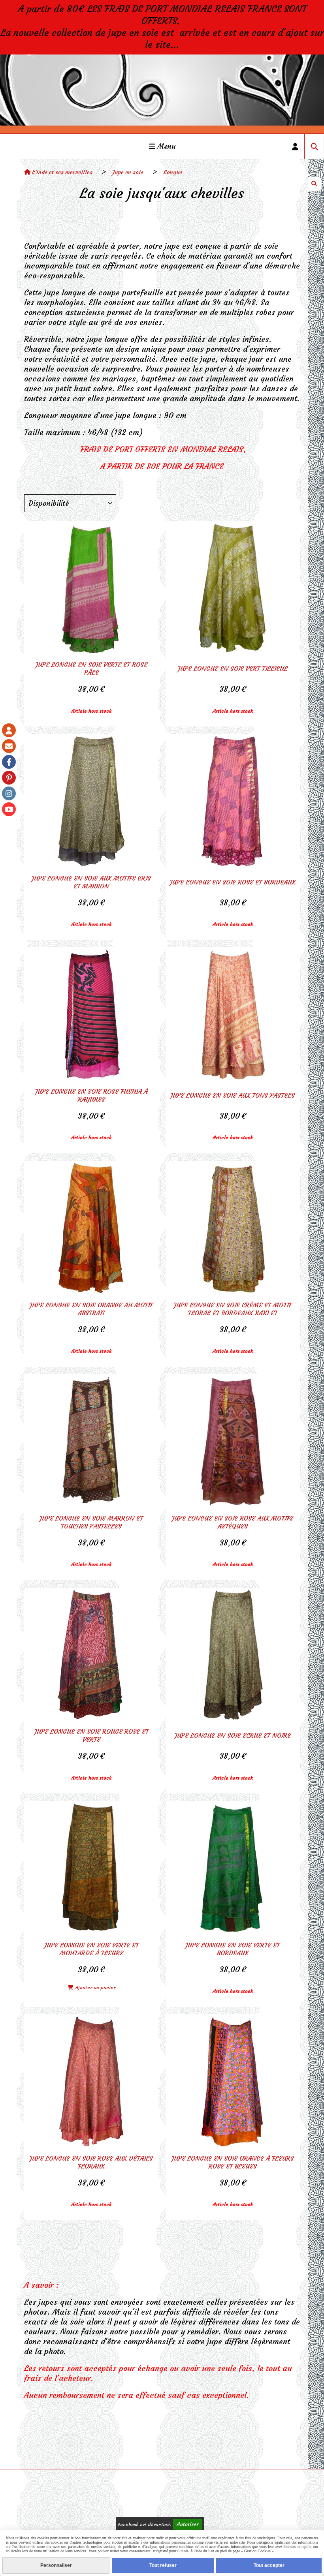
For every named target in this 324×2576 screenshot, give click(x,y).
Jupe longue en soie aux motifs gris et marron (91, 882)
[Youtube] (9, 809)
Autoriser (187, 2524)
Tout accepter (269, 2565)
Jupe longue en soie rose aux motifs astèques (233, 1522)
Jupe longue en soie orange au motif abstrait (91, 1309)
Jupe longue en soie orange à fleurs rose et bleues (233, 2162)
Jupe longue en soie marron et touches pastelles (91, 1522)
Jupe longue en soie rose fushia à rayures (91, 1095)
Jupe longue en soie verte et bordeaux (233, 1949)
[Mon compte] (9, 730)
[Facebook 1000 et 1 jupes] (9, 762)
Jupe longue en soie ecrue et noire (233, 1735)
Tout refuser (163, 2565)
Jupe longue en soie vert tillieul (233, 668)
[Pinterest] (9, 778)
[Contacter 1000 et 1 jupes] (9, 746)
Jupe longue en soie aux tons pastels (233, 1095)
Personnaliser (56, 2565)
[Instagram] (9, 793)
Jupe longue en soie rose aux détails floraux (91, 2162)
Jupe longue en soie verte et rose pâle (91, 668)
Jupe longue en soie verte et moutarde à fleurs (91, 1949)
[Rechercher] (314, 146)
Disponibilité (49, 503)
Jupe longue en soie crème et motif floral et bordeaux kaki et (233, 1309)
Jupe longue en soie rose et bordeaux (233, 882)
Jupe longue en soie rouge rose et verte (91, 1735)
